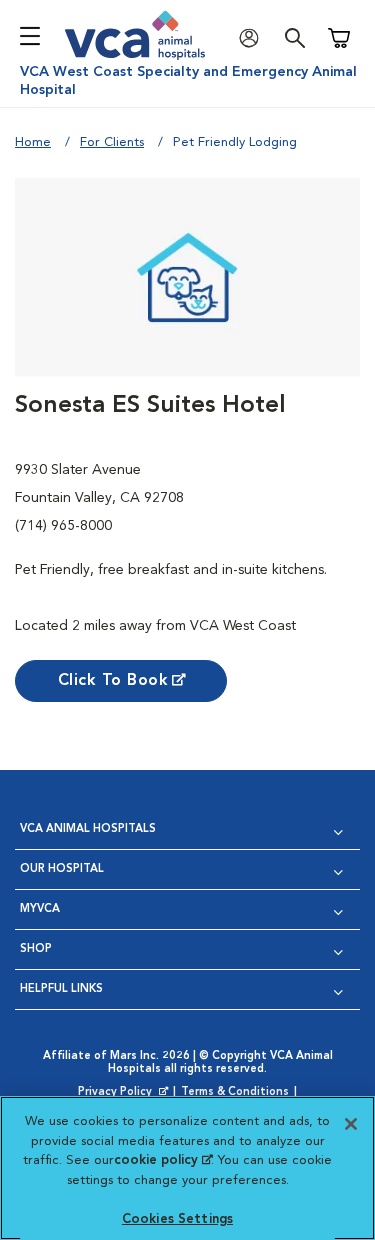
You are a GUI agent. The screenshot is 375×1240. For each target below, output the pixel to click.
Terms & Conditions (235, 1092)
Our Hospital (62, 869)
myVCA (40, 909)
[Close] (351, 1124)
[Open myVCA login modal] (254, 38)
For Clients (112, 142)
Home (33, 142)
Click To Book (113, 681)
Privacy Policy (125, 1093)
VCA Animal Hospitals (88, 829)
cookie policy (163, 1160)
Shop (36, 949)
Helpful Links (61, 989)
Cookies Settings (177, 1219)
